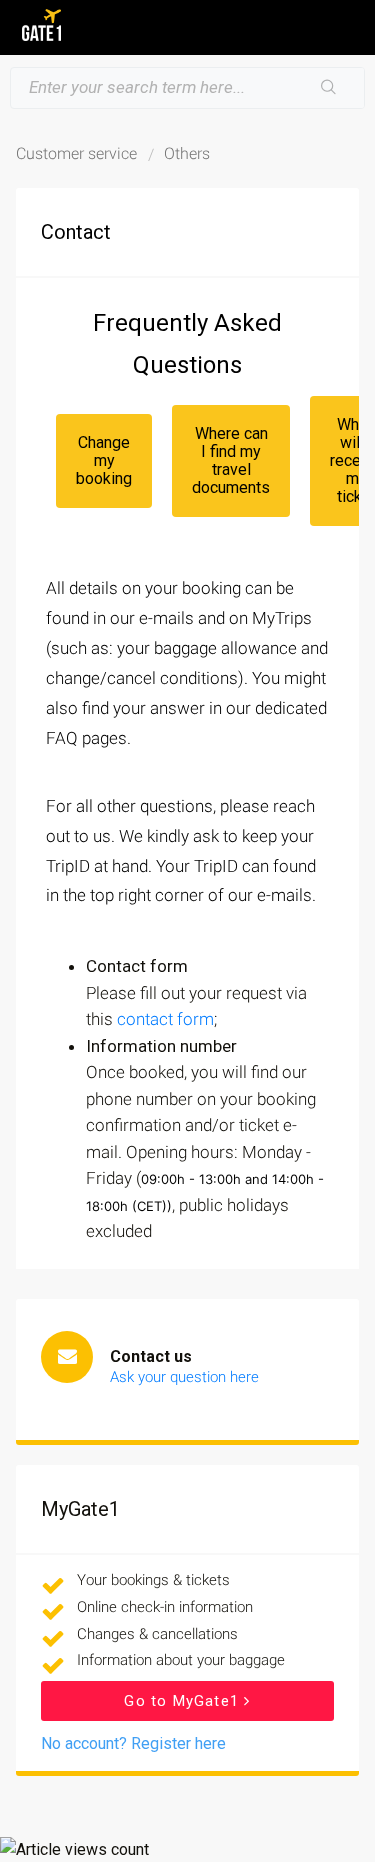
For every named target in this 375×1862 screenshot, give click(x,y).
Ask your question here (184, 1377)
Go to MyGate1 (184, 1701)
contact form (165, 1019)
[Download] (151, 933)
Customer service (76, 153)
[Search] (328, 88)
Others (187, 153)
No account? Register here (133, 1743)
